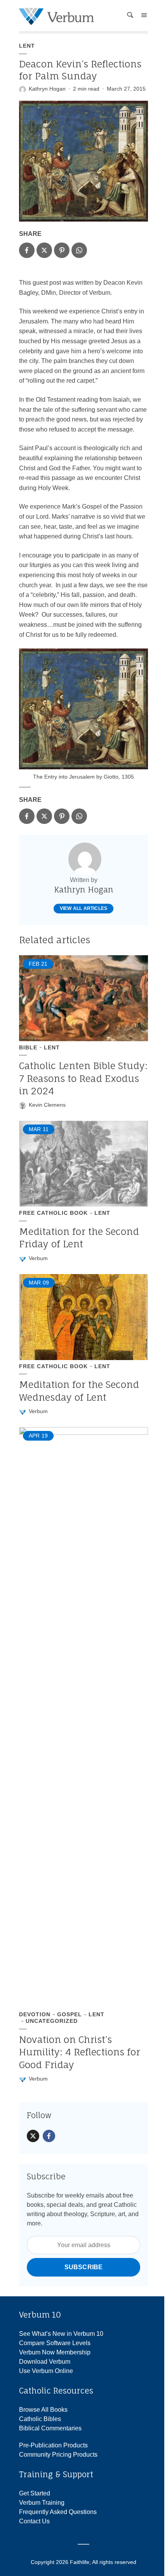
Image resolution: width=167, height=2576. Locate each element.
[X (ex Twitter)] (33, 2136)
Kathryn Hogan (47, 89)
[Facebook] (49, 2136)
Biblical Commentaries (50, 2428)
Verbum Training (42, 2503)
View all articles (83, 908)
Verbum (38, 1258)
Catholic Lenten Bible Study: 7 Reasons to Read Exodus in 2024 (83, 1078)
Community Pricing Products (58, 2455)
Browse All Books (43, 2410)
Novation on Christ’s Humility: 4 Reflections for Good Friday (80, 2052)
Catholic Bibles (40, 2419)
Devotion (35, 2014)
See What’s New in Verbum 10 (61, 2334)
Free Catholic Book (53, 1213)
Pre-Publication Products (53, 2445)
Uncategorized (52, 2021)
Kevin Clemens (47, 1105)
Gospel (70, 2014)
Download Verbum (45, 2362)
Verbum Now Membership (55, 2352)
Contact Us (34, 2521)
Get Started (35, 2493)
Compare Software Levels (55, 2343)
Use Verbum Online (46, 2371)
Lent (27, 46)
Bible (28, 1047)
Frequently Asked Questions (58, 2512)
